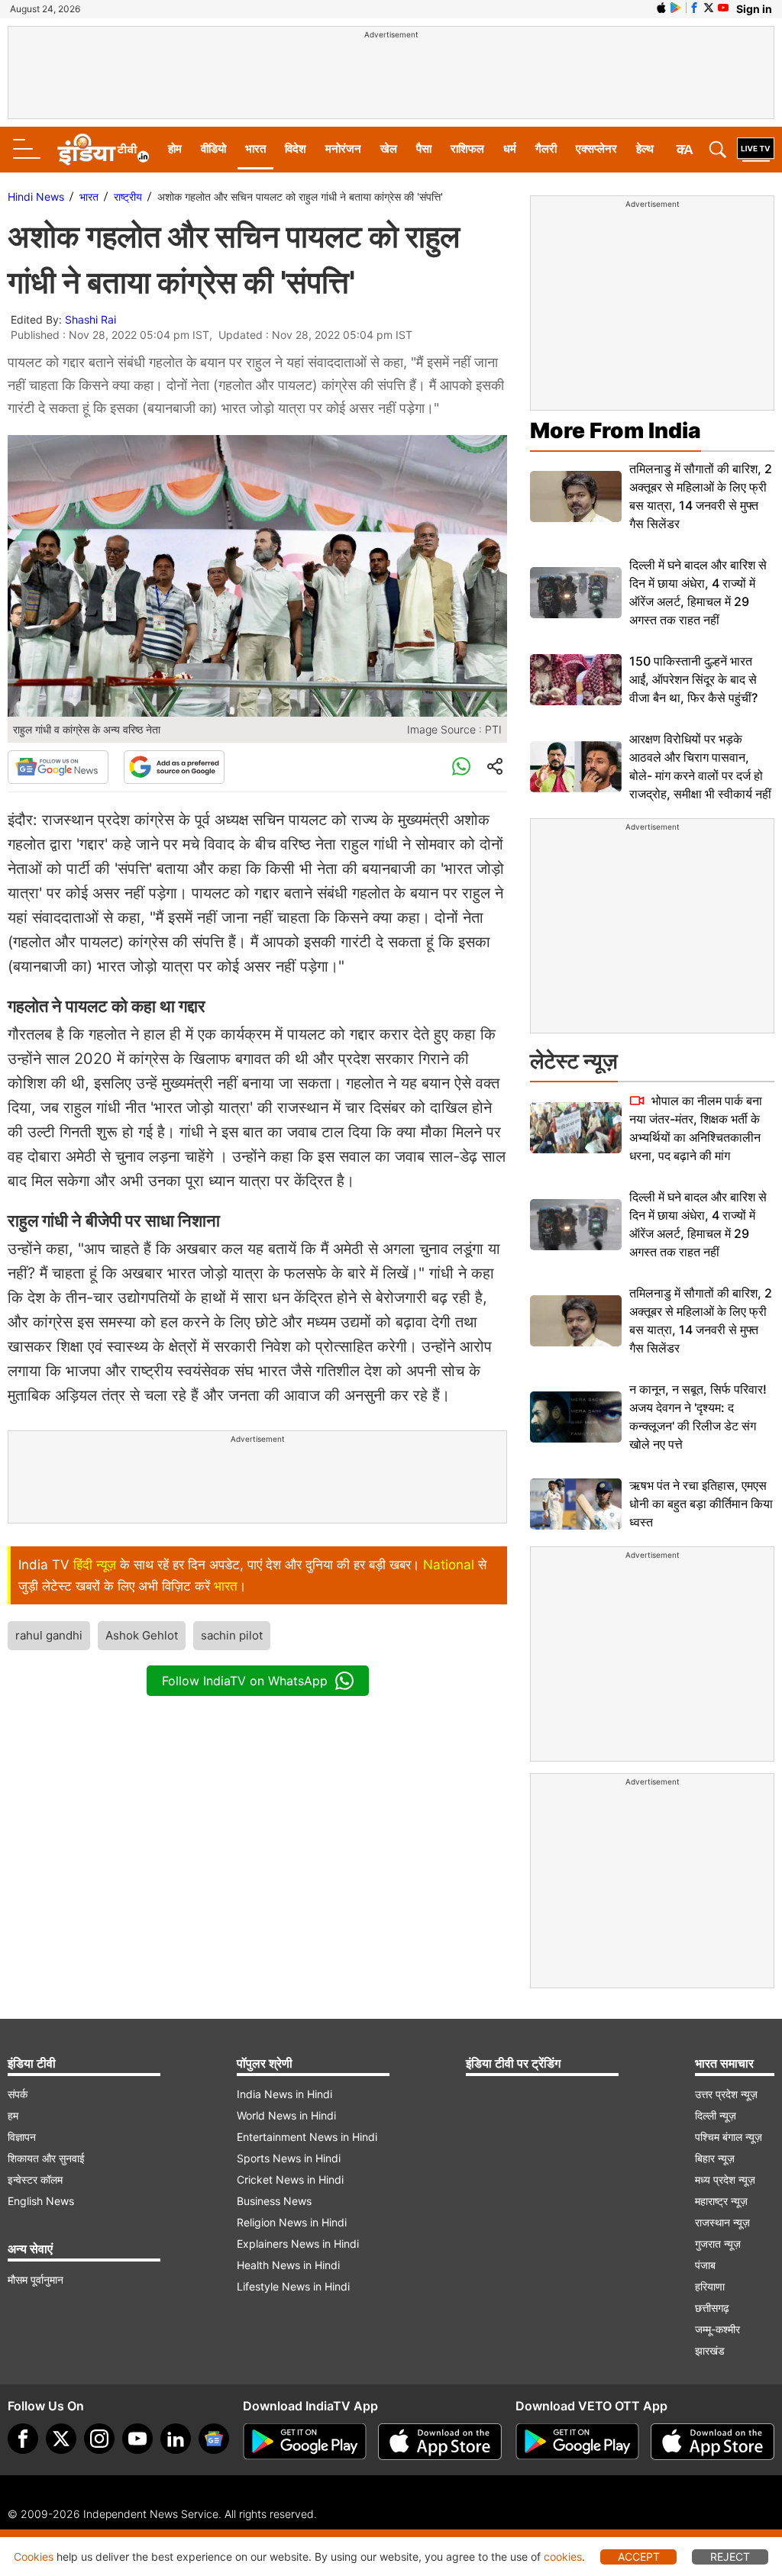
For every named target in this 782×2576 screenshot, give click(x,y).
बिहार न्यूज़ (715, 2158)
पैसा (424, 148)
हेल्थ (645, 148)
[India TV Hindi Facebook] (694, 8)
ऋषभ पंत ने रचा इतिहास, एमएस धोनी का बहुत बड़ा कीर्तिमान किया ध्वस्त (701, 1504)
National (449, 1565)
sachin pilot (232, 1635)
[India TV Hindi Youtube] (723, 8)
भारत (255, 148)
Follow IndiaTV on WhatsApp (245, 1681)
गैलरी (546, 148)
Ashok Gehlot (142, 1635)
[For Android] (577, 2442)
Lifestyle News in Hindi (293, 2286)
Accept (639, 2557)
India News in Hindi (284, 2094)
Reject (730, 2557)
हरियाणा (710, 2286)
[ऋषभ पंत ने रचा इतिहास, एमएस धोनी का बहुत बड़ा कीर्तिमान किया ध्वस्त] (576, 1504)
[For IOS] (713, 2442)
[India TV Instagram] (99, 2439)
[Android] (676, 8)
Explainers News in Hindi (298, 2244)
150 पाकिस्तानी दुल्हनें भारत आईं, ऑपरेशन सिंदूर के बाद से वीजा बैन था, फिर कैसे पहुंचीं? (693, 679)
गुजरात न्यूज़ (718, 2244)
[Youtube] (137, 2439)
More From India (616, 430)
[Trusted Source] (174, 767)
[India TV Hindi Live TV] (756, 150)
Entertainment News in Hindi (307, 2137)
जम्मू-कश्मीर (717, 2329)
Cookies (34, 2557)
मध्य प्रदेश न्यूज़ (725, 2179)
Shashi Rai (90, 319)
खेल (389, 148)
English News (41, 2201)
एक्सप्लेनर (596, 148)
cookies (563, 2557)
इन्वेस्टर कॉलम (35, 2179)
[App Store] (440, 2442)
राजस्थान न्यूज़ (722, 2222)
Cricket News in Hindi (290, 2179)
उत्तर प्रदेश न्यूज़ (726, 2094)
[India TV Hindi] (103, 150)
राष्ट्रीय (128, 197)
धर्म (510, 148)
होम (175, 148)
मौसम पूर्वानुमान (36, 2279)
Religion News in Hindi (292, 2222)
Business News (274, 2201)
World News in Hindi (286, 2115)
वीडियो (213, 148)
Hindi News (36, 197)
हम (13, 2115)
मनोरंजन (343, 148)
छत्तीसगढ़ (712, 2308)
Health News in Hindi (288, 2265)
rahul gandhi (49, 1635)
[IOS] (661, 8)
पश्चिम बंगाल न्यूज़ (729, 2137)
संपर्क (18, 2094)
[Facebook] (23, 2439)
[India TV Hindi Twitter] (709, 8)
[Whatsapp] (461, 767)
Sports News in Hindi (289, 2158)
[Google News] (58, 767)
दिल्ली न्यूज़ (716, 2115)
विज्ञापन (22, 2137)
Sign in (754, 9)
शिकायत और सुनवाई (46, 2158)
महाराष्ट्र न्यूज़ (721, 2201)
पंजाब (705, 2265)
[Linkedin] (176, 2439)
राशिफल (467, 148)
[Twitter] (61, 2439)
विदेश (296, 148)
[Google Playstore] (305, 2442)
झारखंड (710, 2350)
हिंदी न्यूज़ (95, 1565)
